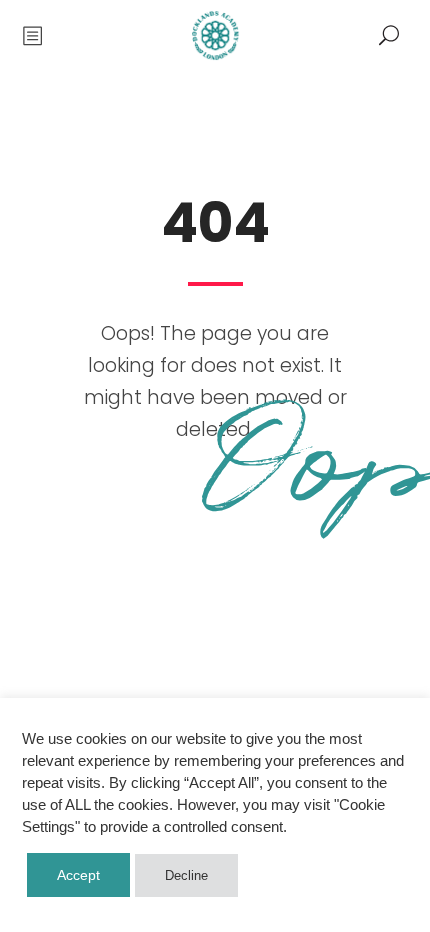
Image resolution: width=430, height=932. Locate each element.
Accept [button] (78, 875)
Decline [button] (186, 875)
